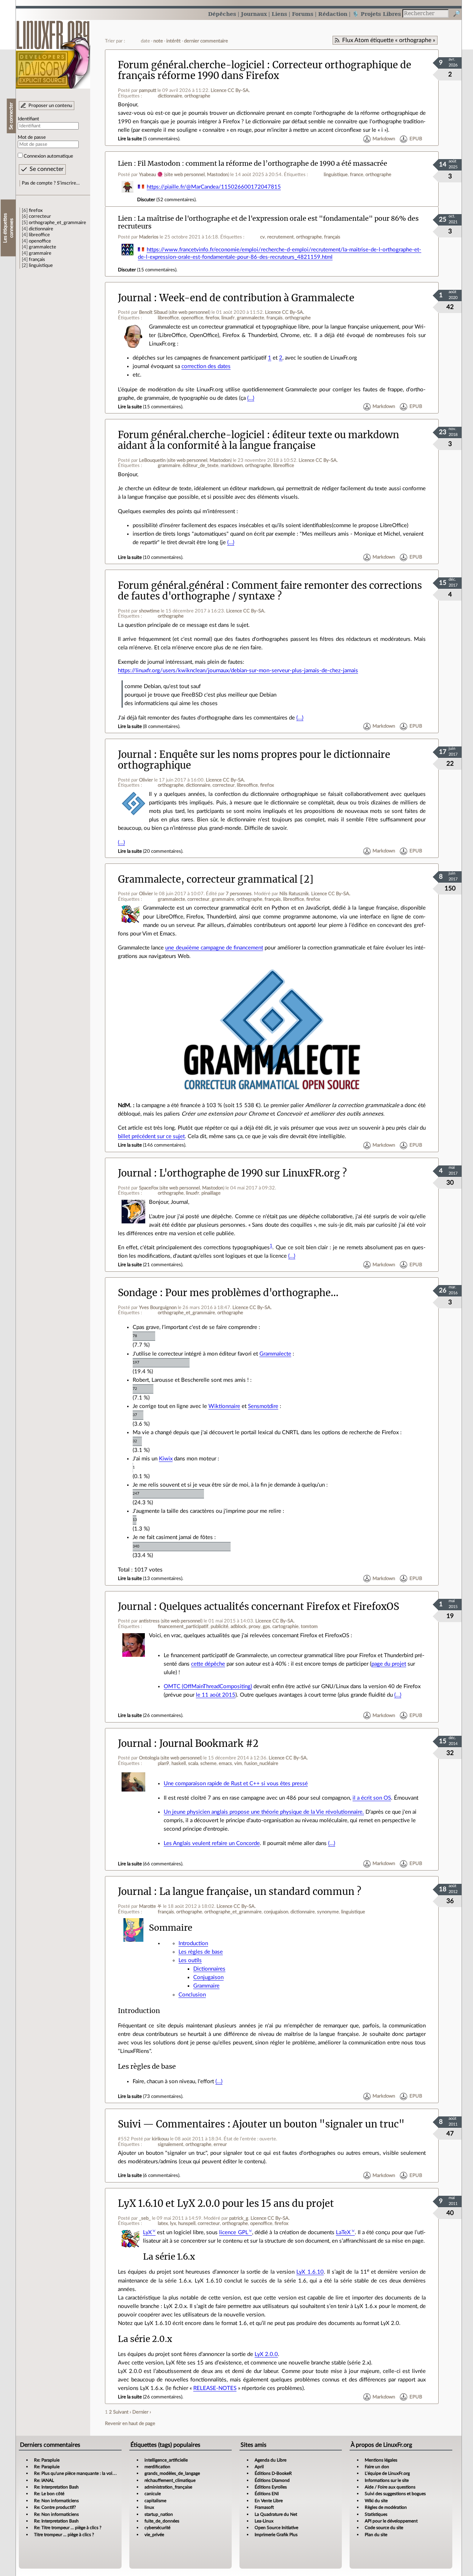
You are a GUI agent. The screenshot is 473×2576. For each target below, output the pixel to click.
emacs (225, 1763)
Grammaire (206, 1986)
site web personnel (185, 175)
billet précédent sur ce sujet (151, 1136)
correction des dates (206, 366)
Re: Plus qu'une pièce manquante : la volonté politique (87, 2473)
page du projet (389, 1664)
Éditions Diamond (272, 2480)
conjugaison (276, 1912)
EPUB (416, 139)
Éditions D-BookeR (273, 2473)
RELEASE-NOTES (215, 2388)
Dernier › (142, 2412)
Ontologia (149, 1758)
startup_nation (159, 2514)
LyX (147, 2232)
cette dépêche (208, 1664)
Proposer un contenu (50, 106)
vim (238, 1763)
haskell (179, 1763)
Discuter (146, 200)
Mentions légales (381, 2460)
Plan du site (376, 2535)
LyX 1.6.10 (310, 2272)
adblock (239, 1627)
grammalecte (42, 247)
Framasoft (264, 2507)
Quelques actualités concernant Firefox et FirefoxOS (279, 1607)
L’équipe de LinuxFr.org (387, 2473)
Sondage (138, 1293)
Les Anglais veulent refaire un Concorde (212, 1843)
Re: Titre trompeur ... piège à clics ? (68, 2528)
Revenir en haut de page (130, 2424)
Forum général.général (171, 585)
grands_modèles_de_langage (172, 2473)
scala (193, 1763)
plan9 (164, 1763)
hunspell (187, 2223)
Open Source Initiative (276, 2528)
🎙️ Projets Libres (377, 14)
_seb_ (145, 2218)
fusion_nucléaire (261, 1763)
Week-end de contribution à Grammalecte (257, 298)
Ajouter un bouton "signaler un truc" (319, 2124)
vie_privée (154, 2535)
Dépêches (222, 14)
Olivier (146, 780)
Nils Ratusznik (294, 894)
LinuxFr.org (53, 51)
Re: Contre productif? (55, 2507)
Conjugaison (208, 1977)
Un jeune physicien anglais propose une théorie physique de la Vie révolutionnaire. (264, 1812)
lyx (173, 2223)
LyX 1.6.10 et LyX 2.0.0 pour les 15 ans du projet (226, 2204)
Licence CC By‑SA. (230, 90)
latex (163, 2223)
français (37, 260)
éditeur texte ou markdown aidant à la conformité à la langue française (258, 440)
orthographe (197, 96)
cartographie (285, 1627)
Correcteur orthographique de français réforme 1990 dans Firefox (265, 70)
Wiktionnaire (224, 1406)
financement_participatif (183, 1627)
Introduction (193, 1943)
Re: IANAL (44, 2480)
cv (263, 237)
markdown (232, 466)
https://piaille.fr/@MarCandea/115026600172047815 (214, 187)
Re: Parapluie (47, 2460)
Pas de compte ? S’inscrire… (51, 183)
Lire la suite (130, 139)
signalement (171, 2144)
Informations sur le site (387, 2480)
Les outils (190, 1960)
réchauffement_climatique (170, 2480)
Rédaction (333, 14)
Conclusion (192, 1995)
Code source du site (384, 2528)
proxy (255, 1627)
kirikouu (160, 2139)
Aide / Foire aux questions (390, 2487)
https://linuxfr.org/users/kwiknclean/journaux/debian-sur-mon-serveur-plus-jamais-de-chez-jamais (238, 671)
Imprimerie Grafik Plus (276, 2535)
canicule (153, 2494)
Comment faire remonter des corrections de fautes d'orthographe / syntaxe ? (270, 591)
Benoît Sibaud (153, 312)
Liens (279, 14)
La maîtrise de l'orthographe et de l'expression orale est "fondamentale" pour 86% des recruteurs (268, 222)
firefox (36, 210)
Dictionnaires (209, 1969)
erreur (220, 2144)
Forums (303, 14)
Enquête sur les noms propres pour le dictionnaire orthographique (254, 760)
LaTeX (343, 2232)
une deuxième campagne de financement (214, 948)
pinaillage (211, 1193)
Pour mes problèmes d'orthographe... (252, 1293)
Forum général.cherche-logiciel (191, 65)
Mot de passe (32, 137)
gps (266, 1627)
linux (149, 2507)
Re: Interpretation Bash (56, 2487)
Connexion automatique (48, 156)
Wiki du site (376, 2501)
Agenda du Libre (270, 2460)
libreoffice (39, 235)
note (158, 41)
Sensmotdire (263, 1406)
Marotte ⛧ (150, 1906)
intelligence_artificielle (166, 2460)
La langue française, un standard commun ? (260, 1892)
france (357, 175)
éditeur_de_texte (200, 466)
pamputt (148, 90)
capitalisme (155, 2501)
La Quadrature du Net (276, 2514)
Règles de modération (386, 2507)
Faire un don (377, 2467)
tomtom (309, 1627)
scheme (208, 1763)
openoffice (40, 241)
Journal (135, 298)
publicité (220, 1627)
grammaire (40, 253)
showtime (149, 611)
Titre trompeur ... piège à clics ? (64, 2535)
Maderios (149, 237)
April (259, 2467)
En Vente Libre (269, 2501)
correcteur (40, 216)
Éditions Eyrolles (271, 2487)
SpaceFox (149, 1188)
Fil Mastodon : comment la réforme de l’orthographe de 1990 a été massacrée (262, 163)
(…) (251, 398)
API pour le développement (391, 2521)
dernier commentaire (206, 41)
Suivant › (122, 2412)
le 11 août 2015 (216, 1695)
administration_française (168, 2487)
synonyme (328, 1912)
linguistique (41, 265)
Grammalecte (275, 1354)
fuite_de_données (162, 2521)
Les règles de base (201, 1952)
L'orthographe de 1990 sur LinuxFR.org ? (253, 1173)
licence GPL (234, 2232)
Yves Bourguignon (158, 1308)
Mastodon (217, 175)
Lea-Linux (264, 2521)
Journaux (254, 14)
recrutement (280, 237)
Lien (125, 163)
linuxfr (228, 318)
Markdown (384, 139)
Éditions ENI (267, 2494)
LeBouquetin (152, 460)
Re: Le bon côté (49, 2494)
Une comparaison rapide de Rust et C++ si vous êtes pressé (236, 1784)
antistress (149, 1621)
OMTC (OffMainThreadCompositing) (208, 1687)
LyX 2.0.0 (266, 2354)
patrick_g (239, 2218)
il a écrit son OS (372, 1798)
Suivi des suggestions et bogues (395, 2494)
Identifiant (28, 119)
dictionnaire (41, 229)
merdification (157, 2467)
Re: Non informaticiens (56, 2501)
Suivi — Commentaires (171, 2124)
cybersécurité (157, 2528)
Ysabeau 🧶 (151, 175)
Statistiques (376, 2514)
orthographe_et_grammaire (57, 223)
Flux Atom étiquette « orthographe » (389, 40)
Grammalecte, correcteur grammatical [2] (216, 879)
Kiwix (166, 1459)
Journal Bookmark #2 (209, 1744)
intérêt (173, 41)
